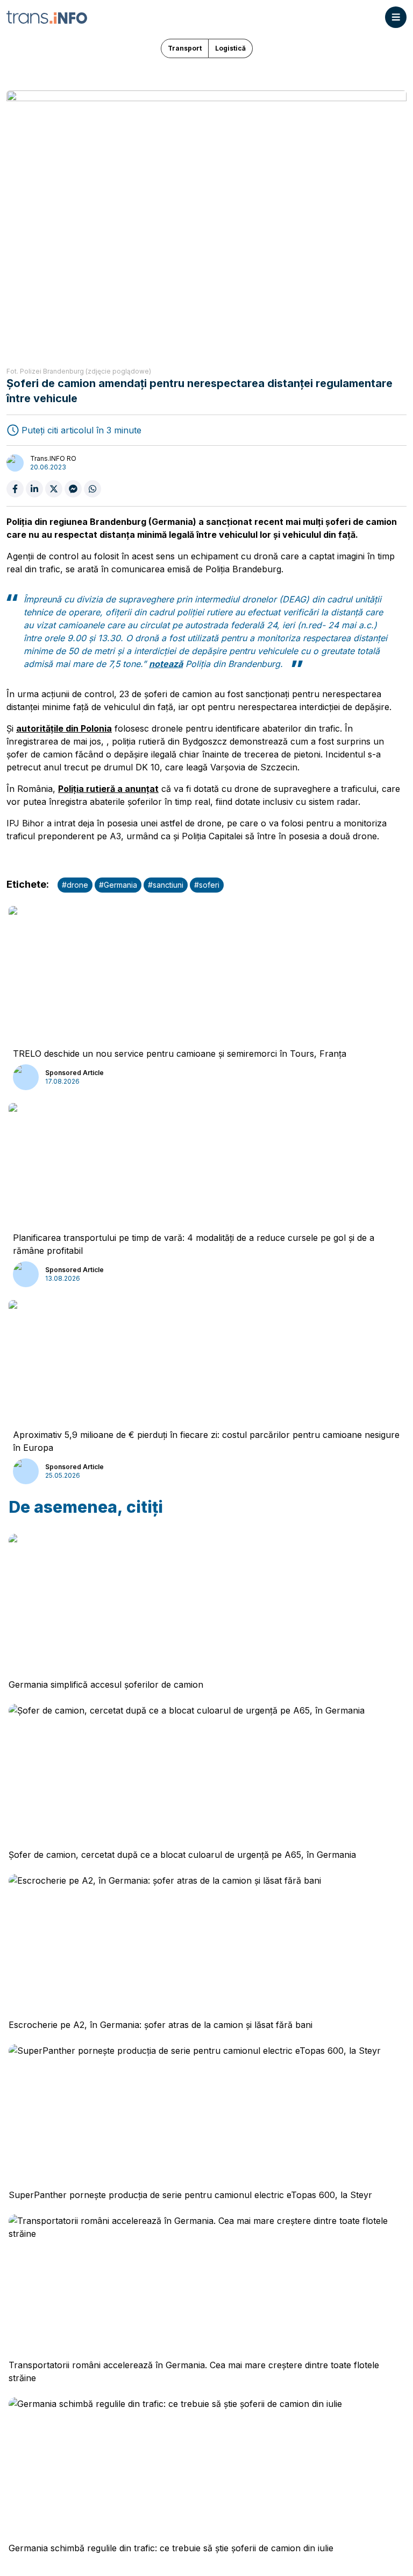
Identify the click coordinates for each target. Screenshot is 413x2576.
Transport (185, 48)
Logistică (230, 48)
